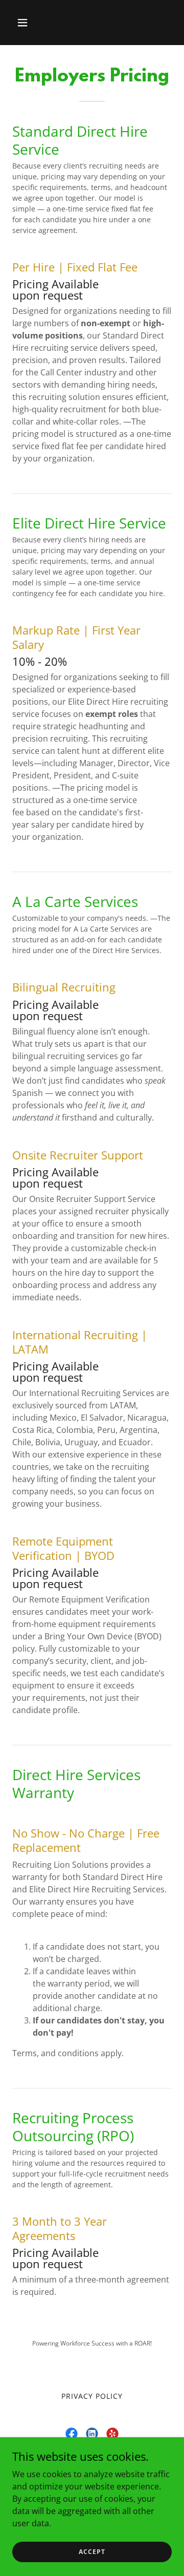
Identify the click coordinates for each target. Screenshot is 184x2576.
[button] (30, 23)
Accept (92, 2552)
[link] (72, 2434)
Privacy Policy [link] (92, 2396)
